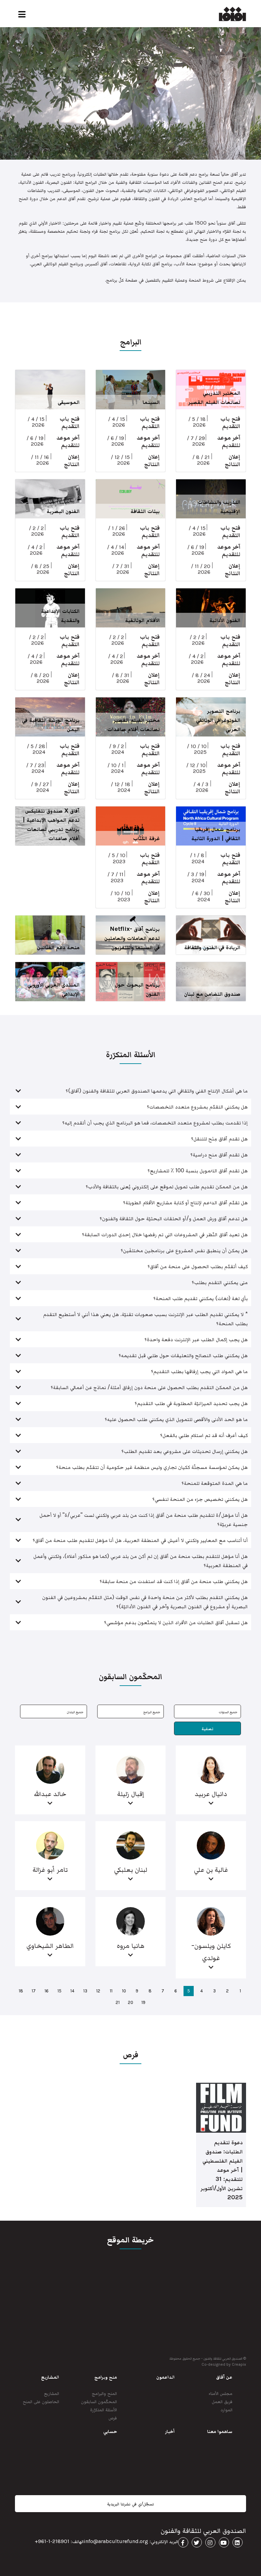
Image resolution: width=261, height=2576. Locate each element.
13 (85, 1991)
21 (118, 2002)
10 (124, 1991)
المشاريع (52, 2393)
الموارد (227, 2409)
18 (21, 1991)
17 (34, 1991)
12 (98, 1991)
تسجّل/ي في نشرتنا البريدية (130, 2504)
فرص (113, 2418)
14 (72, 1991)
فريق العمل (222, 2401)
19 (143, 2002)
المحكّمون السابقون (99, 2401)
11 (111, 1991)
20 (130, 2002)
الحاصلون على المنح (41, 2401)
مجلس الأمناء (221, 2393)
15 (59, 1991)
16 (47, 1991)
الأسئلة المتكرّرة (103, 2409)
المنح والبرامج (104, 2393)
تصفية (207, 1729)
